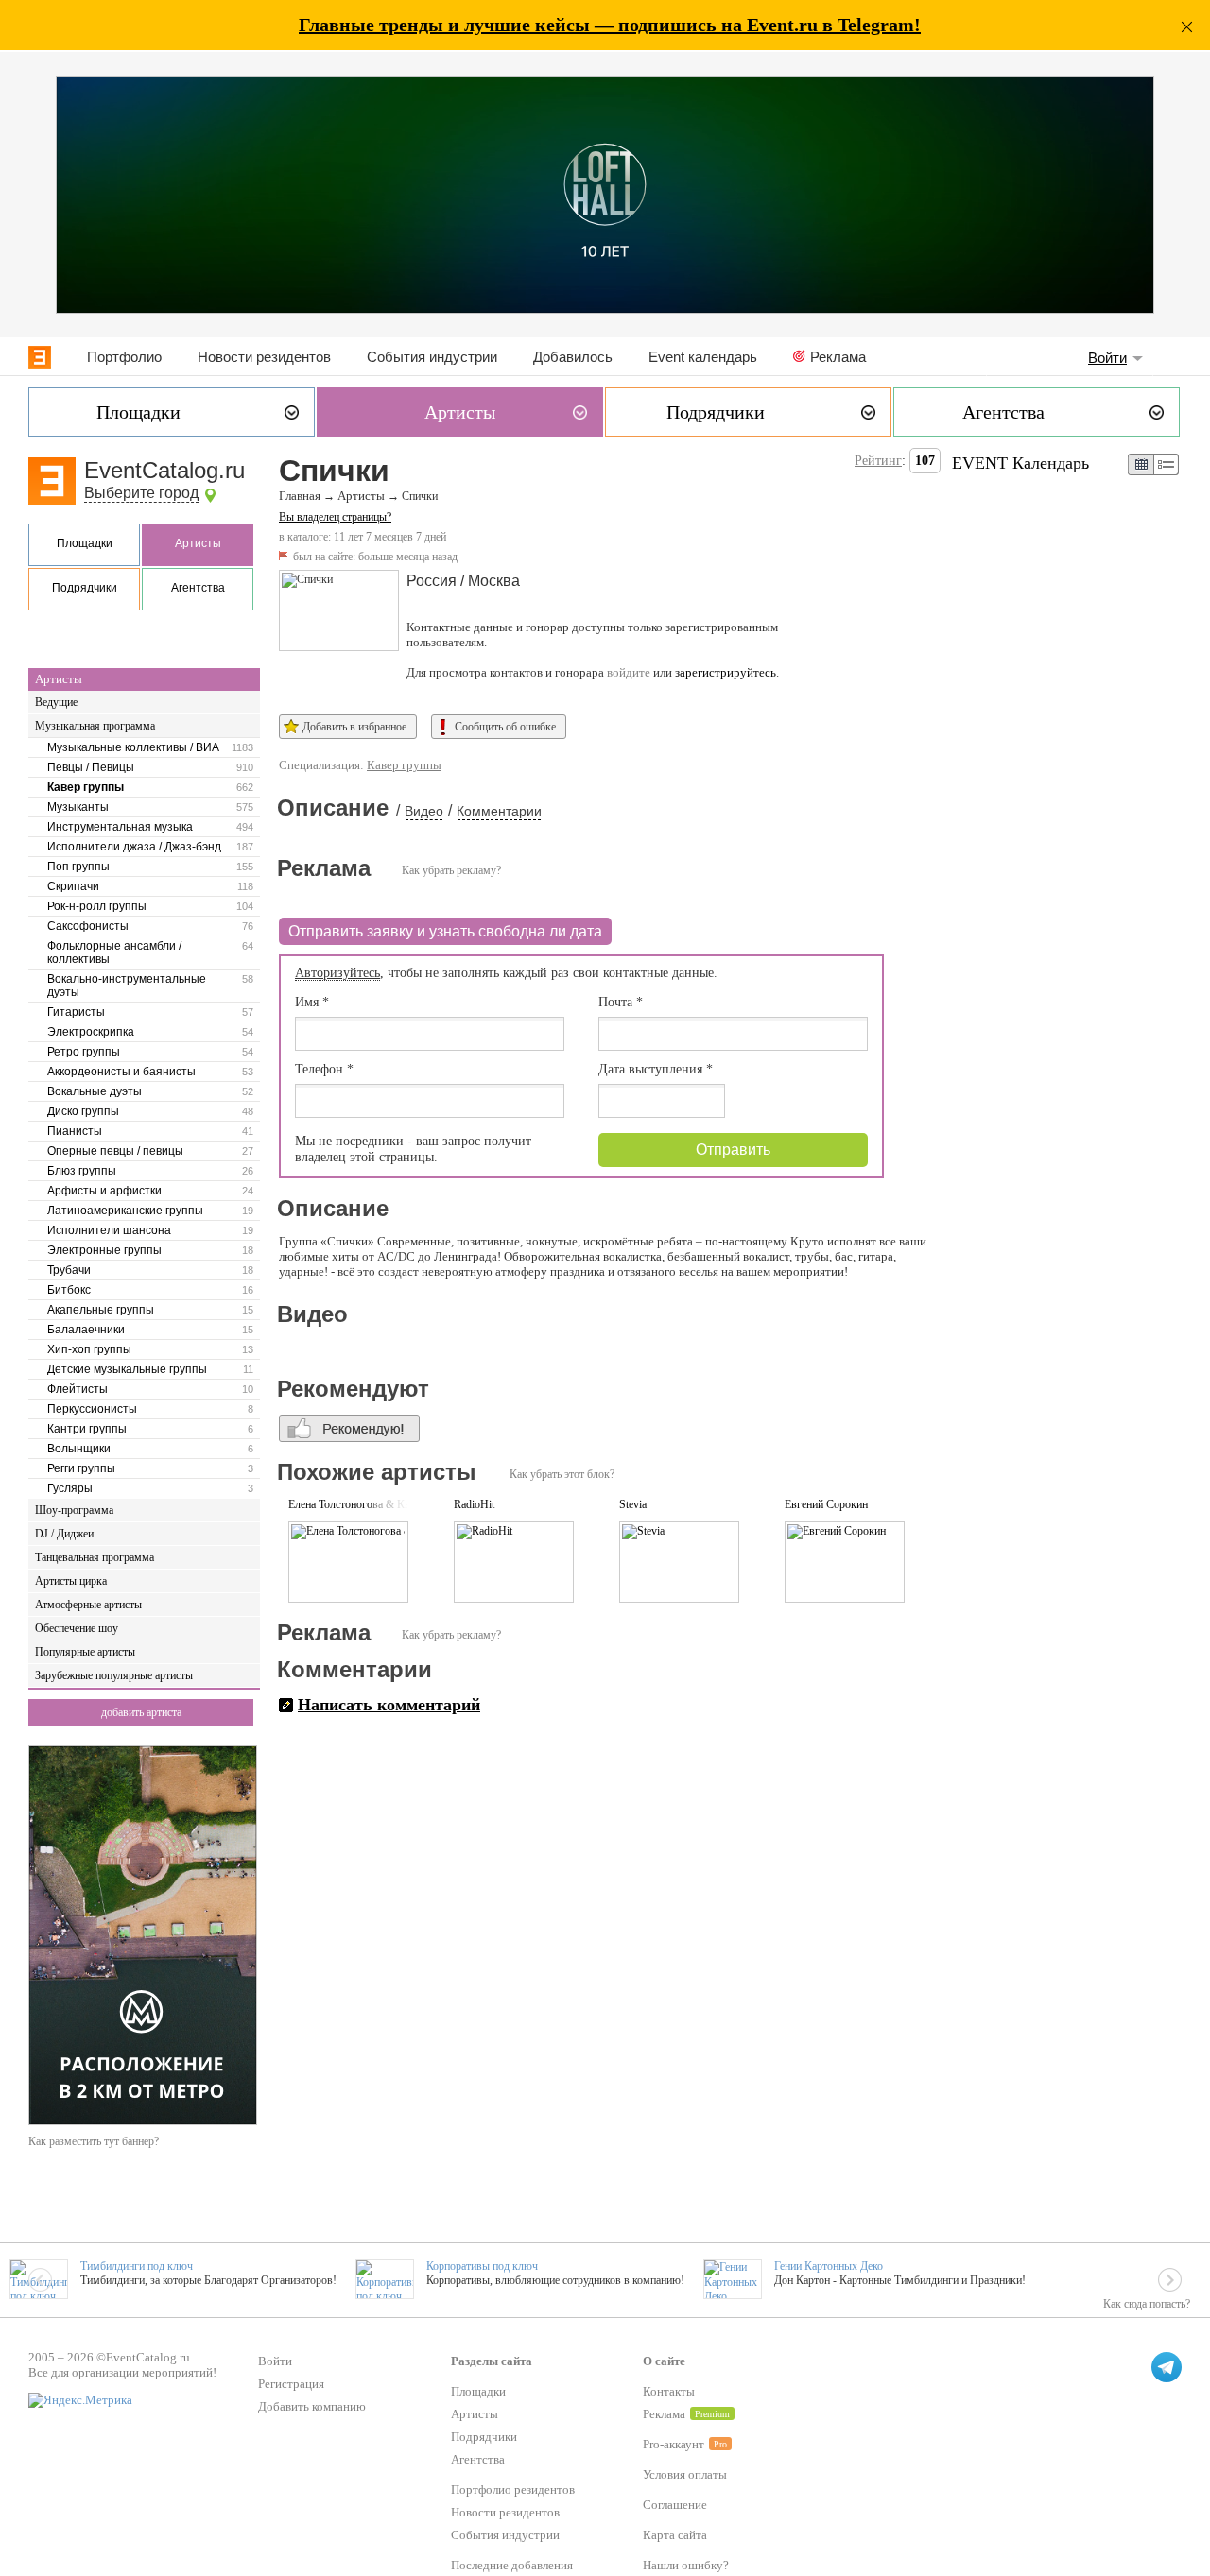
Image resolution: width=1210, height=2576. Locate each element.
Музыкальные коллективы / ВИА (133, 747)
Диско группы (83, 1111)
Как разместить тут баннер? (94, 2141)
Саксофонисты (88, 926)
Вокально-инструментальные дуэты (127, 986)
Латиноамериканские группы (125, 1211)
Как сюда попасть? (1147, 2304)
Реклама (838, 357)
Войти (1107, 358)
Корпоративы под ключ (482, 2266)
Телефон (324, 1069)
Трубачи (69, 1270)
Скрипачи (73, 886)
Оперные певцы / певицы (115, 1151)
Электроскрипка (91, 1032)
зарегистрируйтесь (726, 672)
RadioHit (474, 1504)
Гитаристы (76, 1012)
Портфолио (124, 357)
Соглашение (675, 2505)
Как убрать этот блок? (562, 1474)
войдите (629, 672)
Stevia (633, 1504)
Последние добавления (512, 2565)
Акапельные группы (101, 1310)
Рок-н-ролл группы (97, 906)
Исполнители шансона (109, 1230)
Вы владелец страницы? (335, 517)
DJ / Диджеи (64, 1534)
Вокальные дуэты (95, 1091)
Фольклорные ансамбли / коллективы (114, 953)
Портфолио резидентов (513, 2490)
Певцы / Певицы (91, 767)
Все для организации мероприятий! (122, 2372)
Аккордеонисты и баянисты (121, 1072)
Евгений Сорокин (826, 1504)
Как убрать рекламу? (451, 870)
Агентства (198, 588)
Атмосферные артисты (88, 1605)
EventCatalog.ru (164, 470)
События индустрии (432, 357)
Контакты (669, 2391)
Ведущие (56, 702)
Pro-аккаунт (674, 2444)
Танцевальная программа (95, 1557)
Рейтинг (878, 461)
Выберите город (141, 493)
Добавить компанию (312, 2406)
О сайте (664, 2361)
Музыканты (78, 807)
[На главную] (40, 357)
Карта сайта (675, 2535)
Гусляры (70, 1488)
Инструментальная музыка (120, 827)
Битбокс (69, 1290)
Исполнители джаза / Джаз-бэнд (134, 847)
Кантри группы (87, 1429)
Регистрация (291, 2384)
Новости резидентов (264, 357)
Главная (300, 496)
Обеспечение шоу (77, 1628)
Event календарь (703, 357)
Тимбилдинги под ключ (137, 2266)
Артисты (198, 543)
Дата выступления (656, 1069)
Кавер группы (86, 787)
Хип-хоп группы (89, 1349)
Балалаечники (86, 1330)
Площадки (85, 543)
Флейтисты (78, 1389)
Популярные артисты (85, 1652)
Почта (621, 1002)
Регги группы (81, 1468)
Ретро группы (84, 1052)
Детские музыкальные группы (127, 1369)
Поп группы (78, 867)
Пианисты (75, 1131)
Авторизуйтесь (337, 973)
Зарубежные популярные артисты (114, 1675)
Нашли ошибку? (686, 2565)
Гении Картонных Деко (829, 2266)
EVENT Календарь (1020, 463)
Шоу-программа (74, 1510)
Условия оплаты (685, 2474)
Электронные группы (104, 1250)
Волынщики (79, 1449)
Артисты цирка (71, 1581)
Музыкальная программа (95, 726)
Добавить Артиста (141, 1712)
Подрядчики (85, 588)
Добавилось (573, 357)
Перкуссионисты (92, 1409)
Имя (312, 1002)
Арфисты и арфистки (104, 1191)
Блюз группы (82, 1171)
